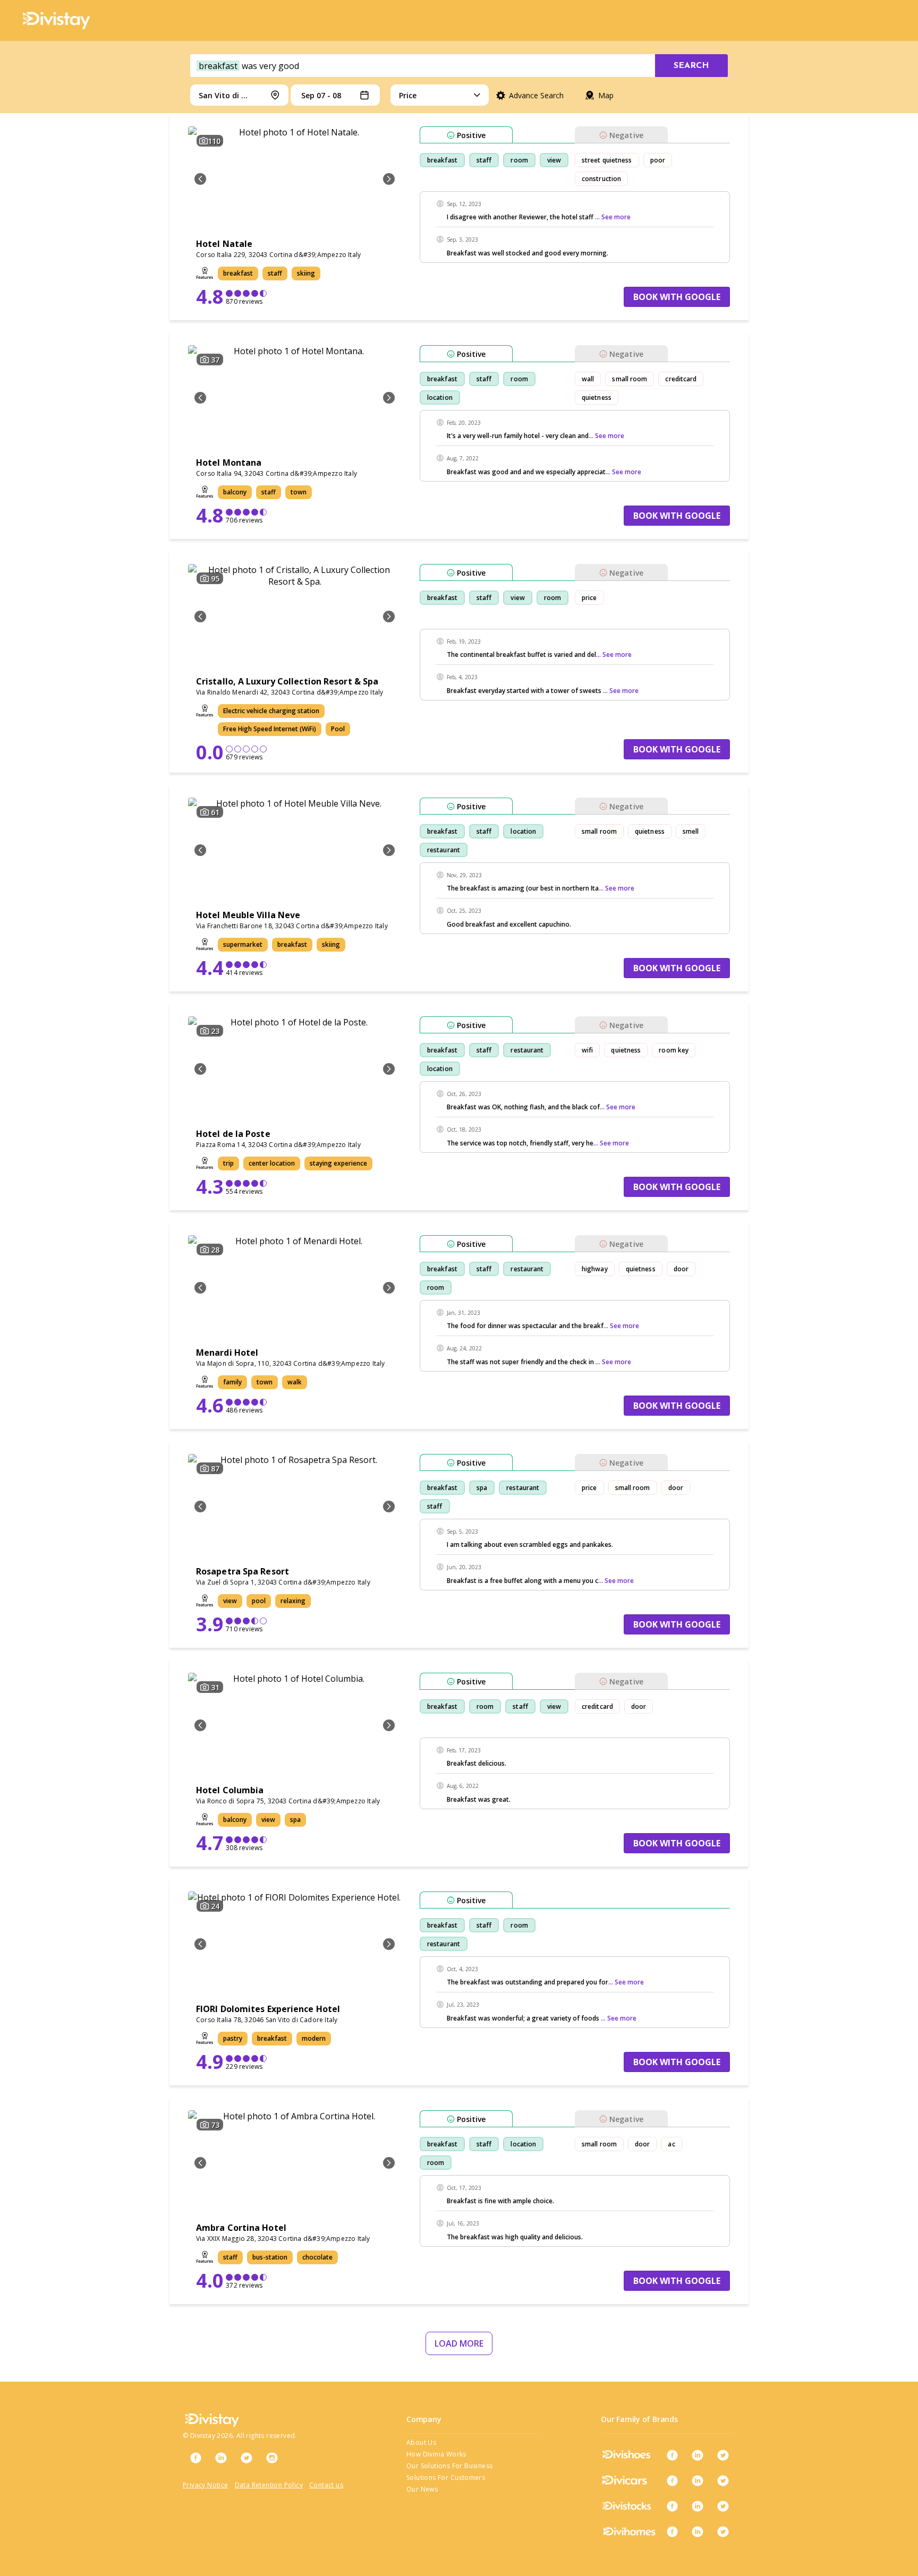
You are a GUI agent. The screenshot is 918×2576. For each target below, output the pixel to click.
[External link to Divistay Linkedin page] (221, 2458)
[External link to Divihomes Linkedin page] (698, 2531)
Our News (422, 2489)
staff (484, 160)
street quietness (607, 160)
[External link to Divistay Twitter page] (246, 2458)
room (519, 160)
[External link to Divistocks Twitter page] (723, 2506)
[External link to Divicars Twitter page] (723, 2480)
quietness (597, 397)
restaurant (444, 850)
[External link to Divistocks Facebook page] (672, 2506)
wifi (587, 1050)
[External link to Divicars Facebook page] (672, 2480)
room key (674, 1050)
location (440, 397)
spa (482, 1488)
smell (691, 831)
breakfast (442, 160)
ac (671, 2144)
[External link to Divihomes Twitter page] (723, 2531)
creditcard (681, 379)
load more (459, 2343)
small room (630, 379)
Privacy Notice (206, 2485)
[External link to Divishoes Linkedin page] (698, 2455)
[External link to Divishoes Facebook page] (672, 2455)
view (554, 160)
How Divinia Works (436, 2454)
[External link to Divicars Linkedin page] (698, 2480)
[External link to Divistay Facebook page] (195, 2458)
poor (658, 160)
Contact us (326, 2485)
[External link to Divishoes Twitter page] (723, 2455)
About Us (421, 2442)
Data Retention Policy (269, 2485)
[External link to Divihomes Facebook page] (672, 2531)
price (589, 598)
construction (601, 179)
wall (588, 379)
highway (595, 1269)
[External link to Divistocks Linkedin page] (698, 2506)
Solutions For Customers (446, 2477)
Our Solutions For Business (449, 2466)
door (681, 1269)
